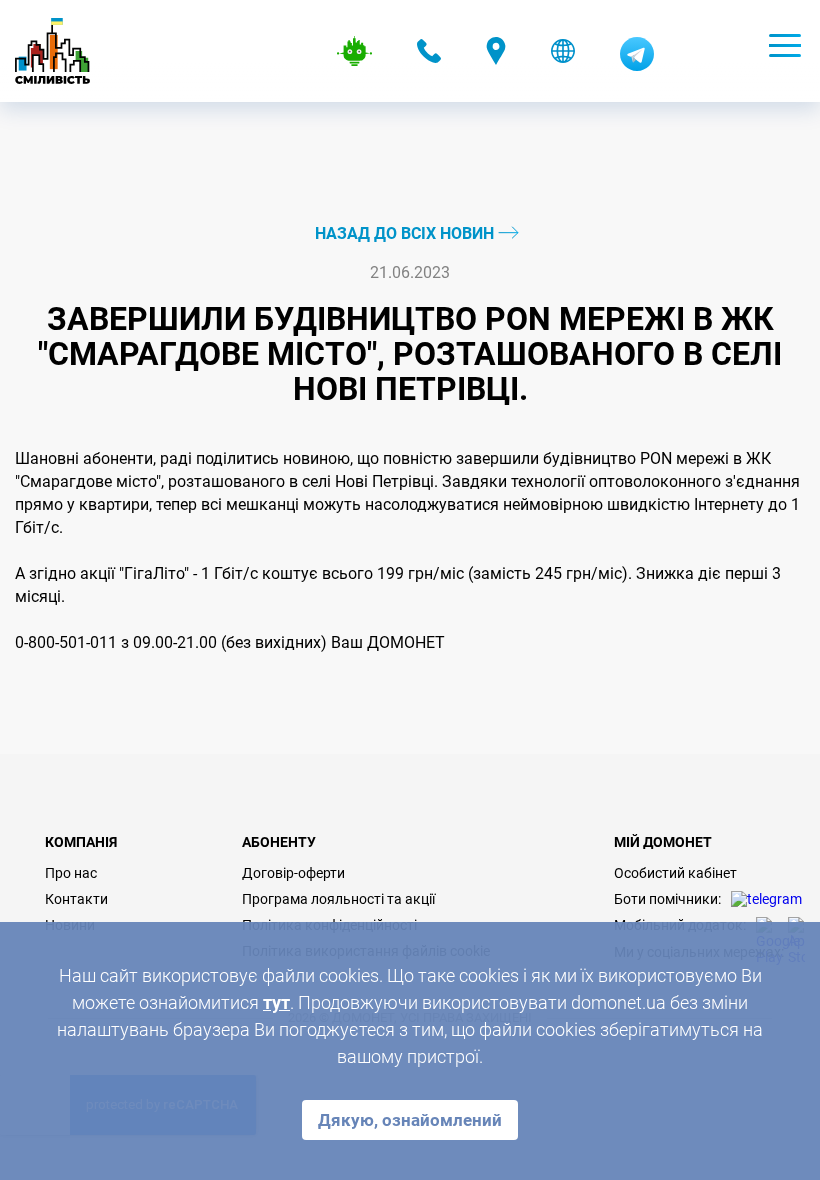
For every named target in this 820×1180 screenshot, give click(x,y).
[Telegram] (637, 66)
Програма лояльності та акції (338, 899)
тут (276, 1002)
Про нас (71, 873)
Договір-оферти (293, 873)
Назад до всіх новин (406, 233)
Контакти (76, 899)
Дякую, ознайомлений (410, 1120)
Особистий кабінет (675, 873)
